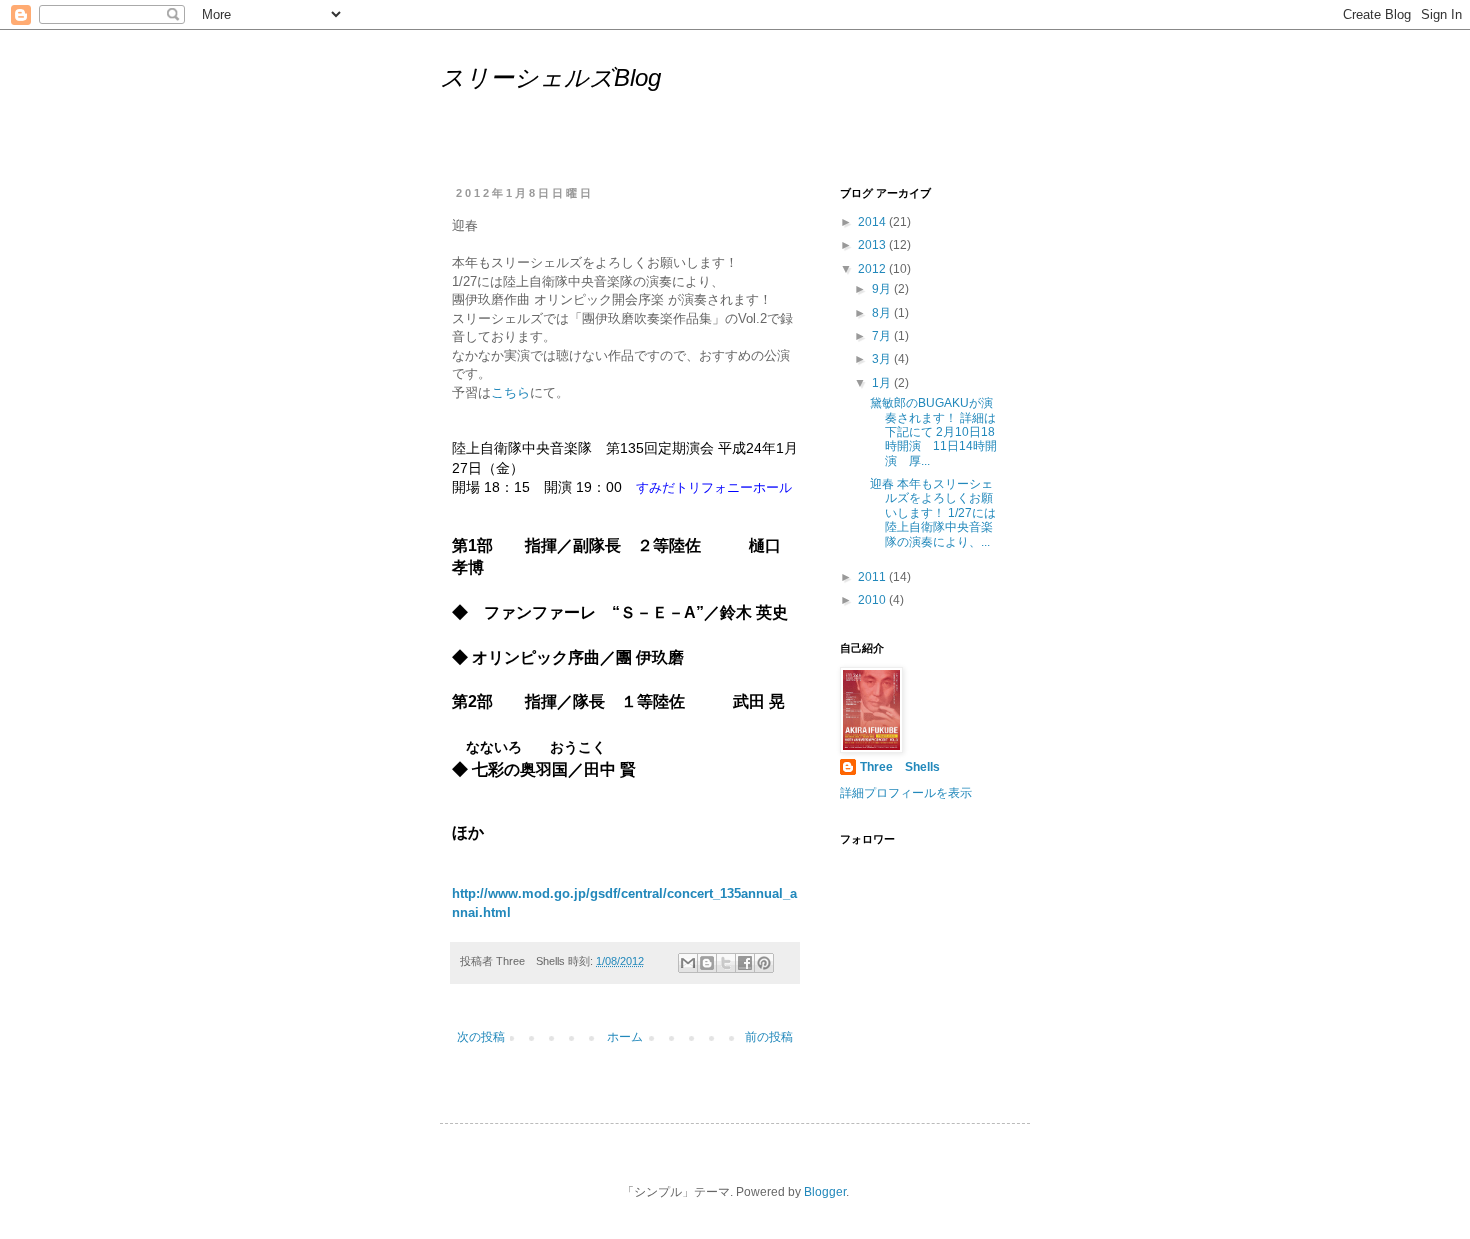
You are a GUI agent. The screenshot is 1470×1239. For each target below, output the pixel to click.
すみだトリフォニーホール (714, 487)
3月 (883, 359)
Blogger (825, 1192)
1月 (883, 383)
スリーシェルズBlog (550, 77)
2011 (873, 577)
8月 (883, 313)
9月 (883, 289)
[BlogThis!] (707, 963)
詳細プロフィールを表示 (906, 793)
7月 (883, 336)
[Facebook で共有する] (745, 963)
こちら (510, 392)
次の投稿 (481, 1037)
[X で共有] (726, 963)
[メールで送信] (688, 963)
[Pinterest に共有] (764, 963)
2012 (873, 269)
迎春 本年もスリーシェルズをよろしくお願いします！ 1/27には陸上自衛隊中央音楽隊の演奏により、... (933, 513)
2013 (873, 245)
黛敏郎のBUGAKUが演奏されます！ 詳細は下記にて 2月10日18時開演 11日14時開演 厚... (933, 432)
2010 (873, 600)
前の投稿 (769, 1037)
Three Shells (900, 767)
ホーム (625, 1037)
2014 (873, 222)
